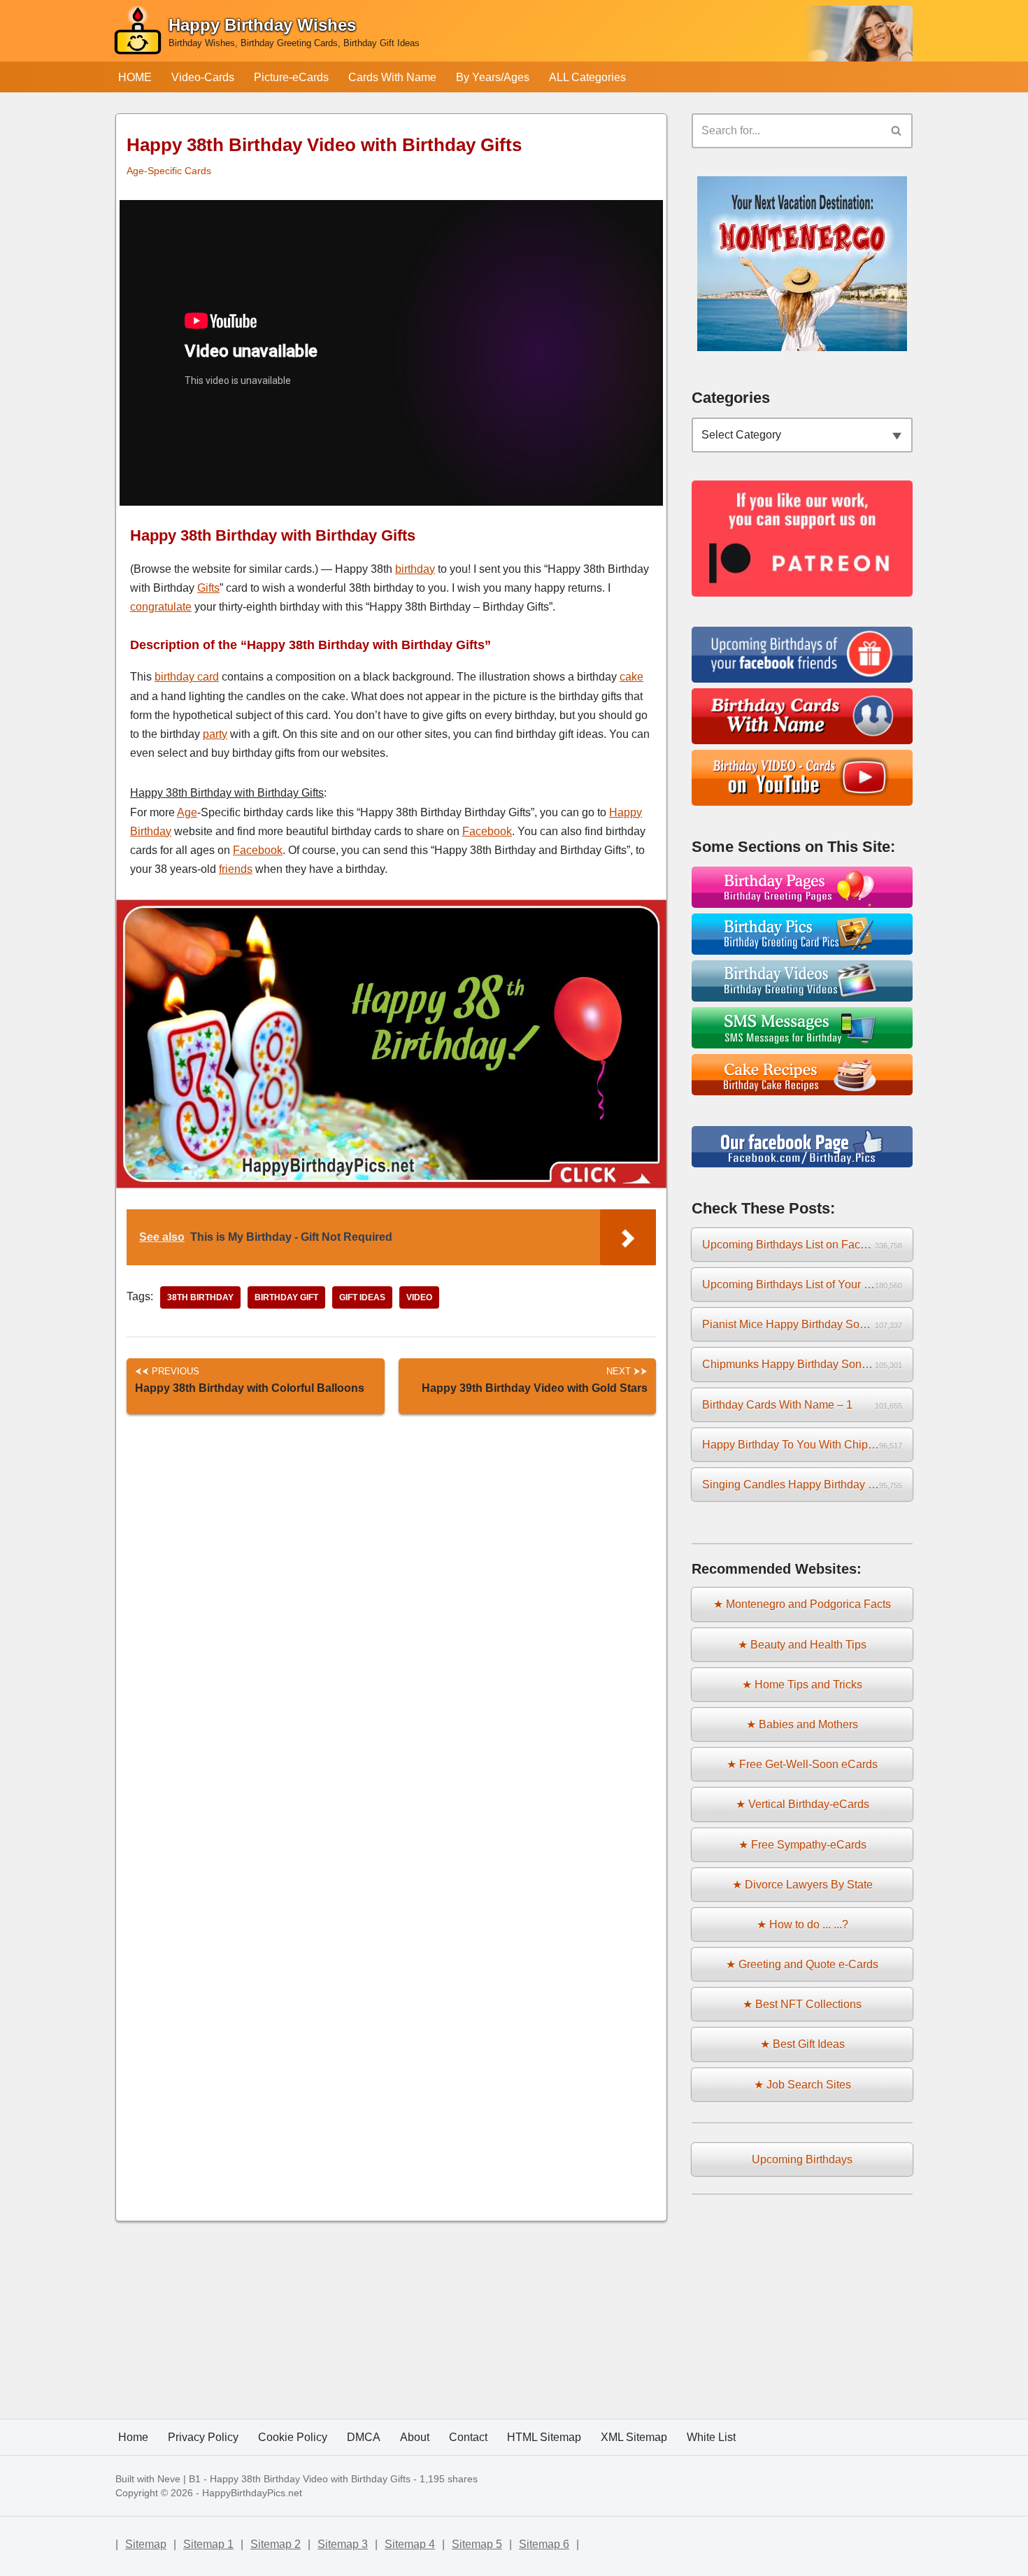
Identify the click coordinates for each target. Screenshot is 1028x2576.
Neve (169, 2479)
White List (711, 2437)
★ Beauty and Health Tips (802, 1645)
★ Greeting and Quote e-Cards (802, 1964)
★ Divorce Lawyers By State (802, 1885)
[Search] (897, 131)
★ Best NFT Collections (802, 2004)
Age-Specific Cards (169, 171)
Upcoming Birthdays (802, 2159)
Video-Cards (203, 77)
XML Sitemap (634, 2437)
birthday (415, 569)
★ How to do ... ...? (802, 1924)
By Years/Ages (493, 77)
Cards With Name (392, 77)
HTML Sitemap (544, 2437)
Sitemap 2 (276, 2544)
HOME (135, 77)
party (215, 734)
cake (631, 677)
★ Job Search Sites (802, 2085)
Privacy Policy (203, 2437)
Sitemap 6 (544, 2544)
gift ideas (362, 1297)
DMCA (364, 2437)
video (419, 1297)
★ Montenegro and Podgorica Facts (802, 1604)
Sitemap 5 (477, 2544)
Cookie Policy (293, 2437)
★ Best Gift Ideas (802, 2044)
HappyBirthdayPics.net (252, 2493)
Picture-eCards (291, 77)
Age (187, 812)
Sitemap (146, 2544)
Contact (468, 2437)
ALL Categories (587, 77)
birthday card (187, 677)
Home (133, 2437)
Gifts (208, 588)
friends (236, 869)
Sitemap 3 (343, 2544)
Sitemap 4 (410, 2544)
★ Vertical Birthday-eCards (802, 1804)
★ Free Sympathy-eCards (802, 1845)
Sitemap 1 (208, 2544)
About (415, 2437)
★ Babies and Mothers (802, 1724)
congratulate (161, 607)
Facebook (487, 831)
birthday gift (286, 1297)
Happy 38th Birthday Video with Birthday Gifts (310, 2479)
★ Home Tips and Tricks (802, 1685)
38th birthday (200, 1297)
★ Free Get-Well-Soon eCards (802, 1764)
